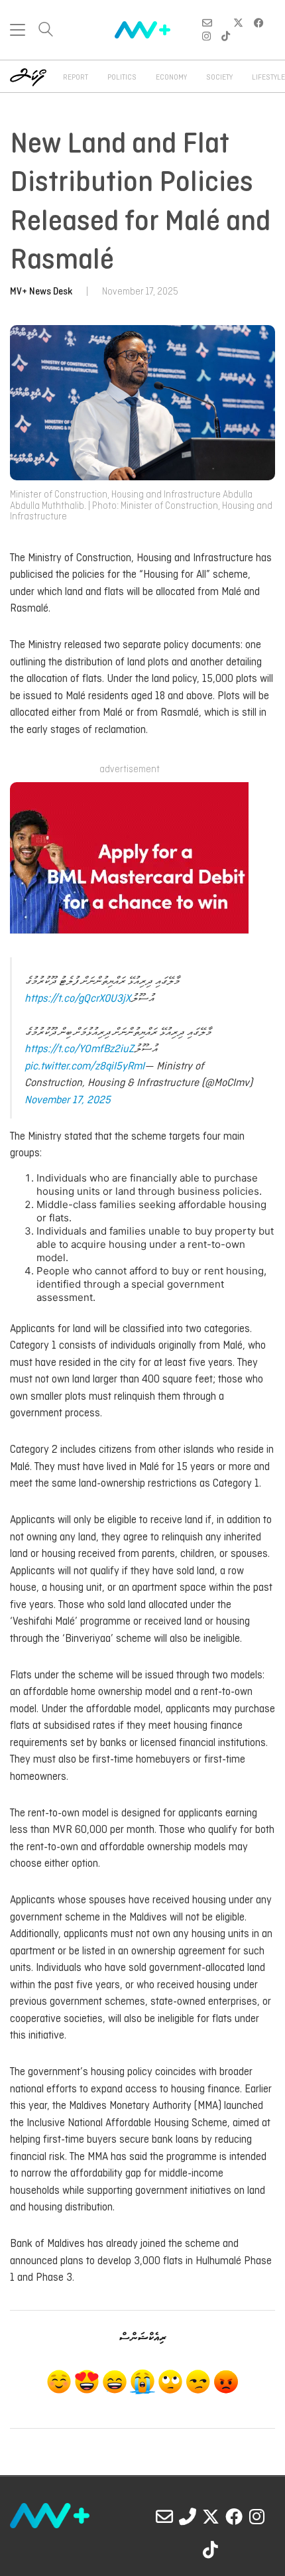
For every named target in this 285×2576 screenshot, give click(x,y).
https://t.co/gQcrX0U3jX (78, 999)
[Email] (164, 2516)
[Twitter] (211, 2516)
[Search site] (46, 31)
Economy (171, 78)
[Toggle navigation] (18, 30)
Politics (122, 78)
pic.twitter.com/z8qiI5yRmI (85, 1066)
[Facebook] (234, 2516)
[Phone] (188, 2516)
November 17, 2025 (68, 1100)
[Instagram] (257, 2516)
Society (219, 78)
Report (76, 78)
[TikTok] (211, 2549)
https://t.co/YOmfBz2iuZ (79, 1049)
